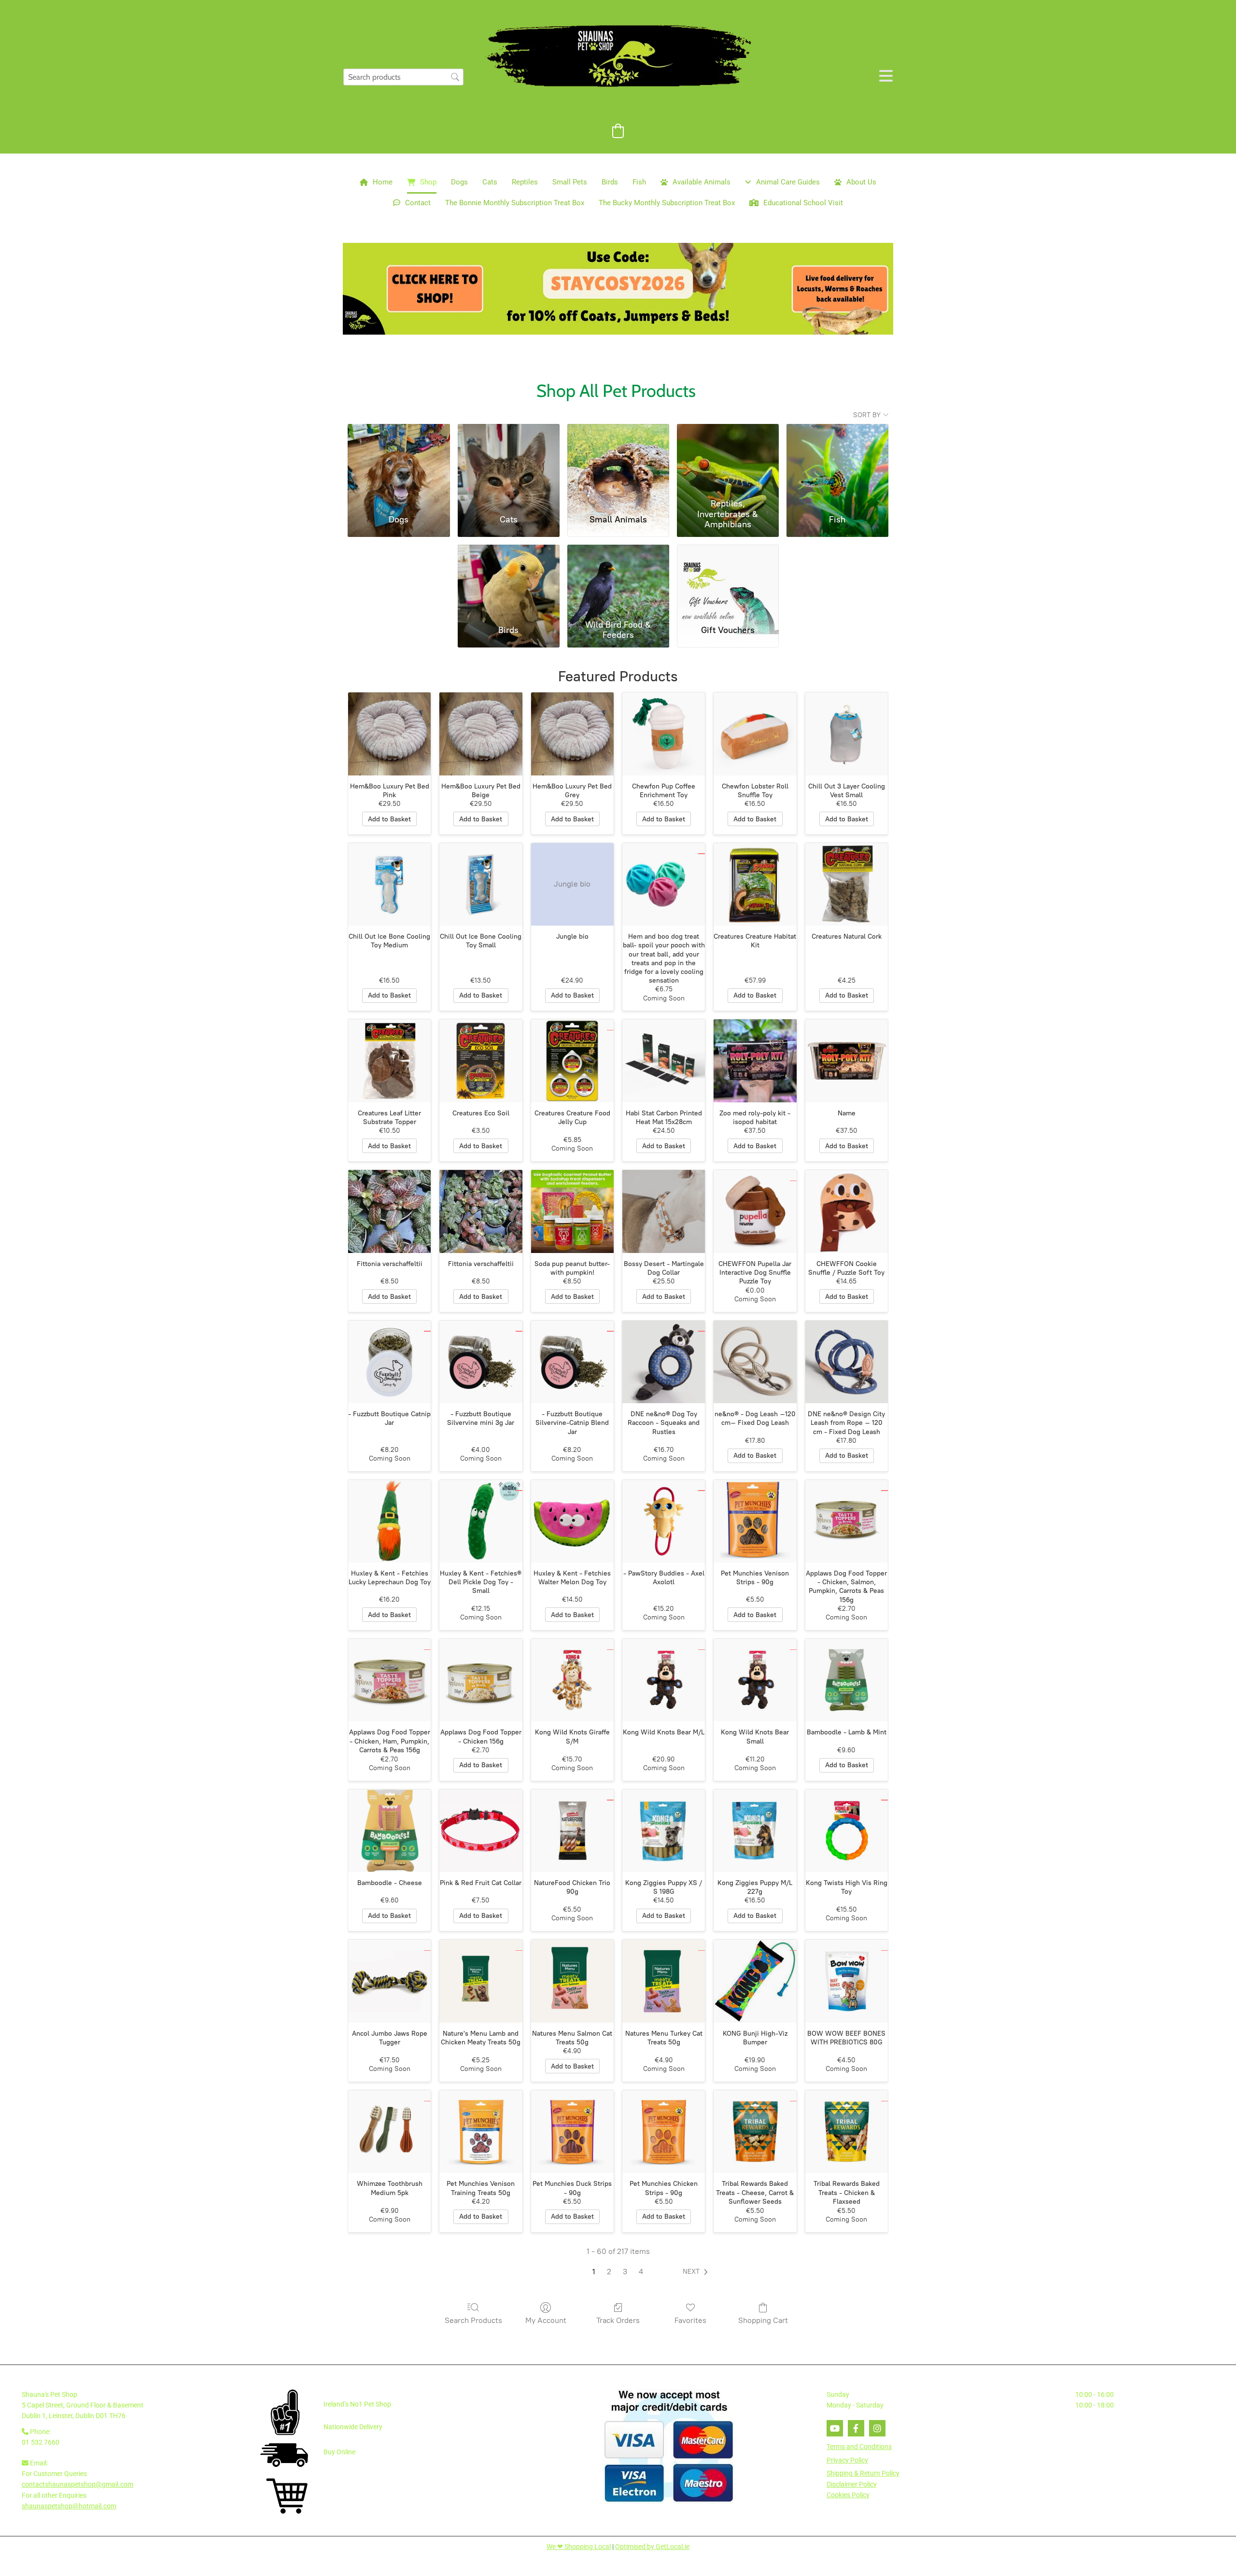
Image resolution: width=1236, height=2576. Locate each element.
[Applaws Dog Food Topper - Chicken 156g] (481, 1680)
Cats (490, 182)
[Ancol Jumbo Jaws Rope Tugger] (389, 1981)
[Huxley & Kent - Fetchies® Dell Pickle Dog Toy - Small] (481, 1521)
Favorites (690, 2320)
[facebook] (856, 2428)
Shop (428, 182)
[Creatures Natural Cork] (847, 884)
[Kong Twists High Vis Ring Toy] (847, 1831)
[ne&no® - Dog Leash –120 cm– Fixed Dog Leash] (755, 1362)
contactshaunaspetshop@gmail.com (77, 2484)
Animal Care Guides (788, 182)
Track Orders (618, 2320)
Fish (639, 182)
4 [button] (641, 2272)
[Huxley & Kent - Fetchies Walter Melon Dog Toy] (572, 1521)
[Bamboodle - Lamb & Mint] (847, 1680)
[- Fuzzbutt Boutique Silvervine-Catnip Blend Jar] (572, 1362)
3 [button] (625, 2272)
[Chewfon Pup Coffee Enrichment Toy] (664, 734)
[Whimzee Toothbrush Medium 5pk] (389, 2132)
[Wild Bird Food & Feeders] (618, 580)
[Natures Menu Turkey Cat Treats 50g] (664, 1981)
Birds (610, 182)
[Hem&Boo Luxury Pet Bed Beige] (481, 734)
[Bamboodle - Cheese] (389, 1831)
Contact (418, 203)
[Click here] (618, 289)
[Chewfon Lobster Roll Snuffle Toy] (755, 734)
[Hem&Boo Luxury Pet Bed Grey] (572, 734)
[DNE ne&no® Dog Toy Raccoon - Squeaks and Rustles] (664, 1362)
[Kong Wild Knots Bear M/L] (664, 1680)
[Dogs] (399, 459)
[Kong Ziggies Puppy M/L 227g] (755, 1831)
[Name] (847, 1061)
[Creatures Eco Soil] (481, 1061)
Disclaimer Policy (852, 2484)
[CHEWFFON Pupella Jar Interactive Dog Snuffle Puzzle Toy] (755, 1211)
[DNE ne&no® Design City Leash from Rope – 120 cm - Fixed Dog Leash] (847, 1362)
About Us (861, 182)
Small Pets (570, 182)
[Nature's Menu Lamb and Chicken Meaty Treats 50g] (481, 1981)
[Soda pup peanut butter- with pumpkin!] (572, 1211)
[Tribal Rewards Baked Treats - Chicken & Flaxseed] (847, 2132)
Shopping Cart (763, 2320)
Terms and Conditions (859, 2447)
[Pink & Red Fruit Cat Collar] (481, 1831)
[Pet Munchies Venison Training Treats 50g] (481, 2132)
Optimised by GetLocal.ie (652, 2547)
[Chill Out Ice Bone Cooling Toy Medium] (389, 884)
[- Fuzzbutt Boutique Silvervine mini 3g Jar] (481, 1362)
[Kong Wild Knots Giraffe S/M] (572, 1680)
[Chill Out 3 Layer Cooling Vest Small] (847, 734)
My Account (546, 2320)
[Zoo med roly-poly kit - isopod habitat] (755, 1061)
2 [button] (609, 2272)
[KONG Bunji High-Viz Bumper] (755, 1981)
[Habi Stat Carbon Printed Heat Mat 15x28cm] (664, 1061)
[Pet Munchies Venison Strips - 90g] (755, 1521)
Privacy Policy (847, 2460)
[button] (697, 2272)
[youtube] (835, 2428)
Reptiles (525, 182)
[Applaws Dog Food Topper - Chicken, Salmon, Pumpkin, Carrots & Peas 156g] (847, 1521)
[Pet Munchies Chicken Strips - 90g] (664, 2132)
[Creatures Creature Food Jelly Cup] (572, 1061)
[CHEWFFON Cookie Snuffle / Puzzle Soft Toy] (847, 1211)
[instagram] (877, 2428)
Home (383, 182)
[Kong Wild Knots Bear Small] (755, 1680)
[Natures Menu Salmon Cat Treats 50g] (572, 1981)
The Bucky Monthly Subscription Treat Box (667, 203)
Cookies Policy (848, 2495)
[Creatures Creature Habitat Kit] (755, 884)
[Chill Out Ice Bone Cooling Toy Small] (481, 884)
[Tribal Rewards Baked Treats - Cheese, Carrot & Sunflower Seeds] (755, 2132)
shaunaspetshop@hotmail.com (69, 2506)
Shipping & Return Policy (863, 2473)
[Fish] (837, 459)
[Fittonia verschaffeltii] (389, 1211)
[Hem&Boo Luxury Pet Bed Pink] (389, 734)
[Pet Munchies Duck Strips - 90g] (572, 2132)
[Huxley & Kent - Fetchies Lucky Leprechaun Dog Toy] (389, 1521)
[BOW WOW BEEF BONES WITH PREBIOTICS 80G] (847, 1981)
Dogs (459, 182)
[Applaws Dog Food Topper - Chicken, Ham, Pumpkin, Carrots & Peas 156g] (389, 1680)
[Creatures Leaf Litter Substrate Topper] (389, 1061)
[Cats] (509, 459)
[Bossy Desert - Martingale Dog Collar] (664, 1211)
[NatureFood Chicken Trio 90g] (572, 1831)
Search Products (473, 2320)
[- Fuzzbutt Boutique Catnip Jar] (389, 1362)
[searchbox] (403, 77)
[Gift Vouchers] (728, 580)
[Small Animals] (618, 459)
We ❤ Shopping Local (579, 2547)
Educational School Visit (803, 203)
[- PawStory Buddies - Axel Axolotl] (664, 1521)
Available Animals (702, 182)
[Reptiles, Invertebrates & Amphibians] (728, 459)
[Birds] (509, 580)
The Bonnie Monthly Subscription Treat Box (515, 203)
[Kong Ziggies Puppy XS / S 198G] (664, 1831)
